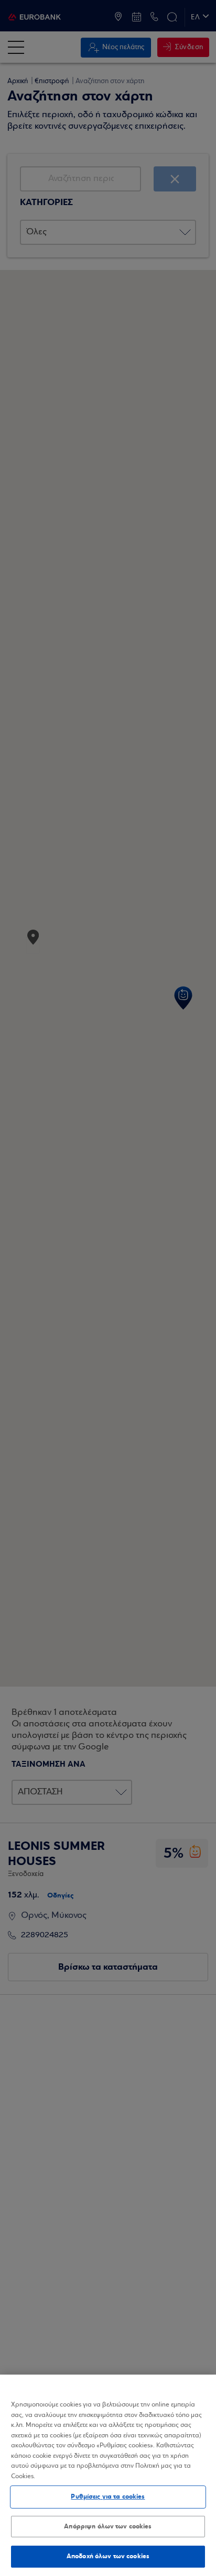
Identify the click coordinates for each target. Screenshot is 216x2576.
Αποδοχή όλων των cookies (108, 2556)
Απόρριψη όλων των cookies (108, 2526)
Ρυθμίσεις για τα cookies (108, 2496)
